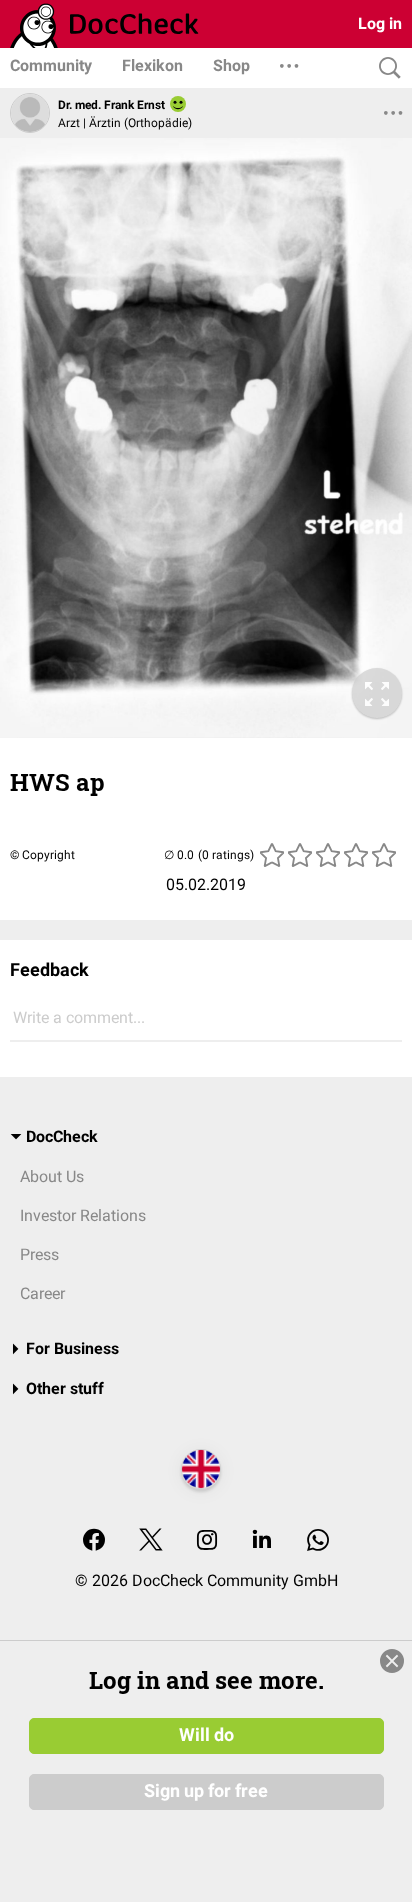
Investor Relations (83, 1215)
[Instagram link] (207, 1541)
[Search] (385, 68)
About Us (52, 1176)
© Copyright (42, 855)
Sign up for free (206, 1791)
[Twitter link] (151, 1541)
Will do (206, 1735)
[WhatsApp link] (318, 1541)
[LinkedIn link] (262, 1541)
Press (39, 1254)
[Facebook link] (94, 1541)
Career (42, 1293)
